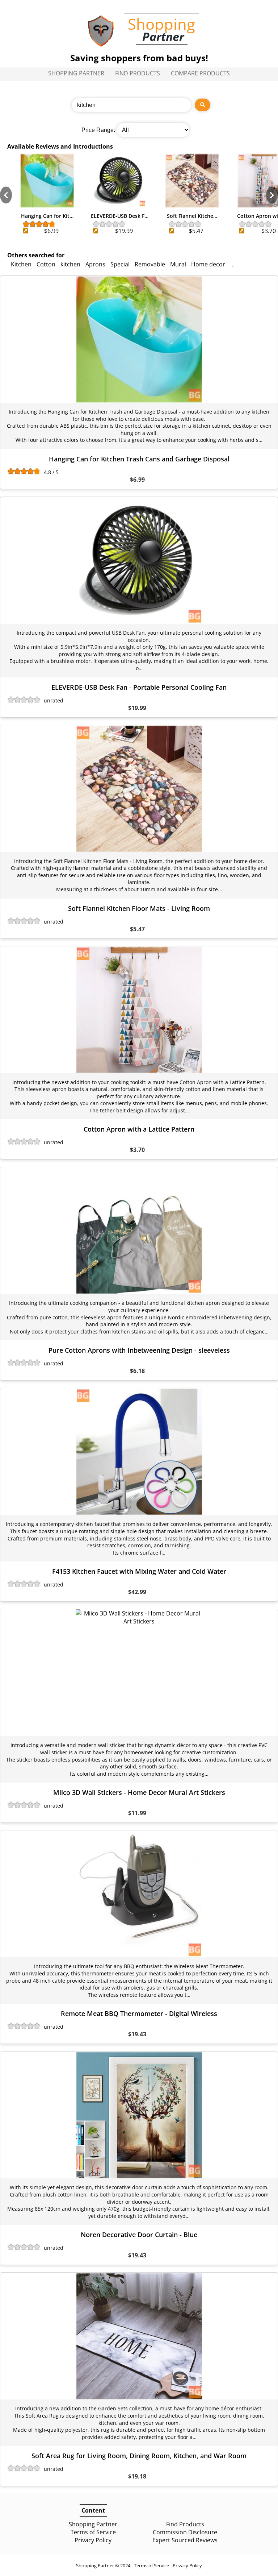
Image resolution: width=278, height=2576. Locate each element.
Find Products (138, 73)
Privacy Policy (93, 2540)
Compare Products (200, 73)
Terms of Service (93, 2532)
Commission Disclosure (185, 2532)
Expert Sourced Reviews (185, 2540)
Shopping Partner (76, 73)
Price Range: (98, 130)
